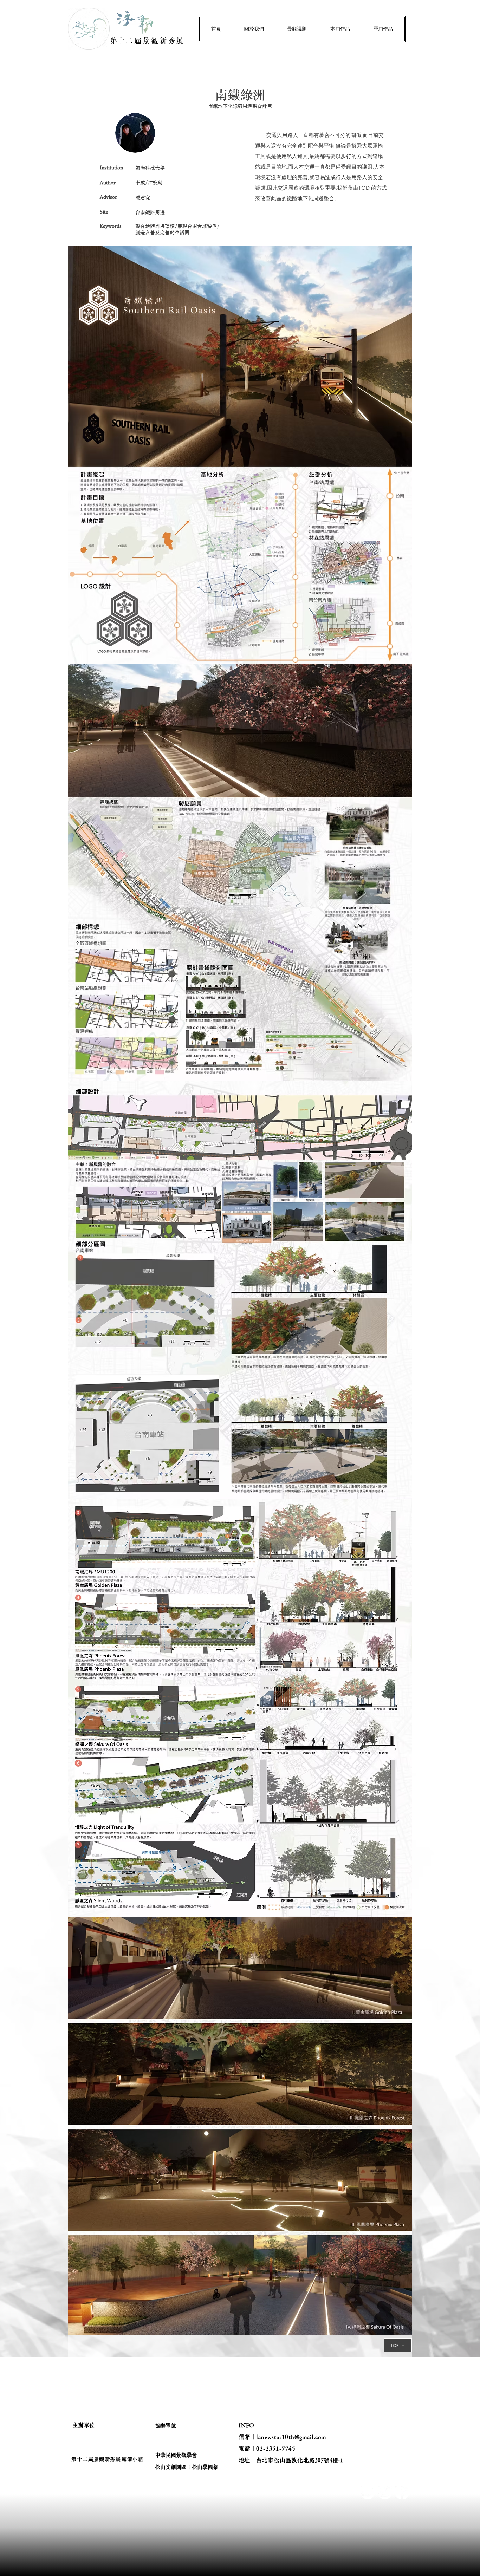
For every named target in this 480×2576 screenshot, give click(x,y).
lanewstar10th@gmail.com (291, 2437)
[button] (254, 29)
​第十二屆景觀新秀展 (148, 40)
